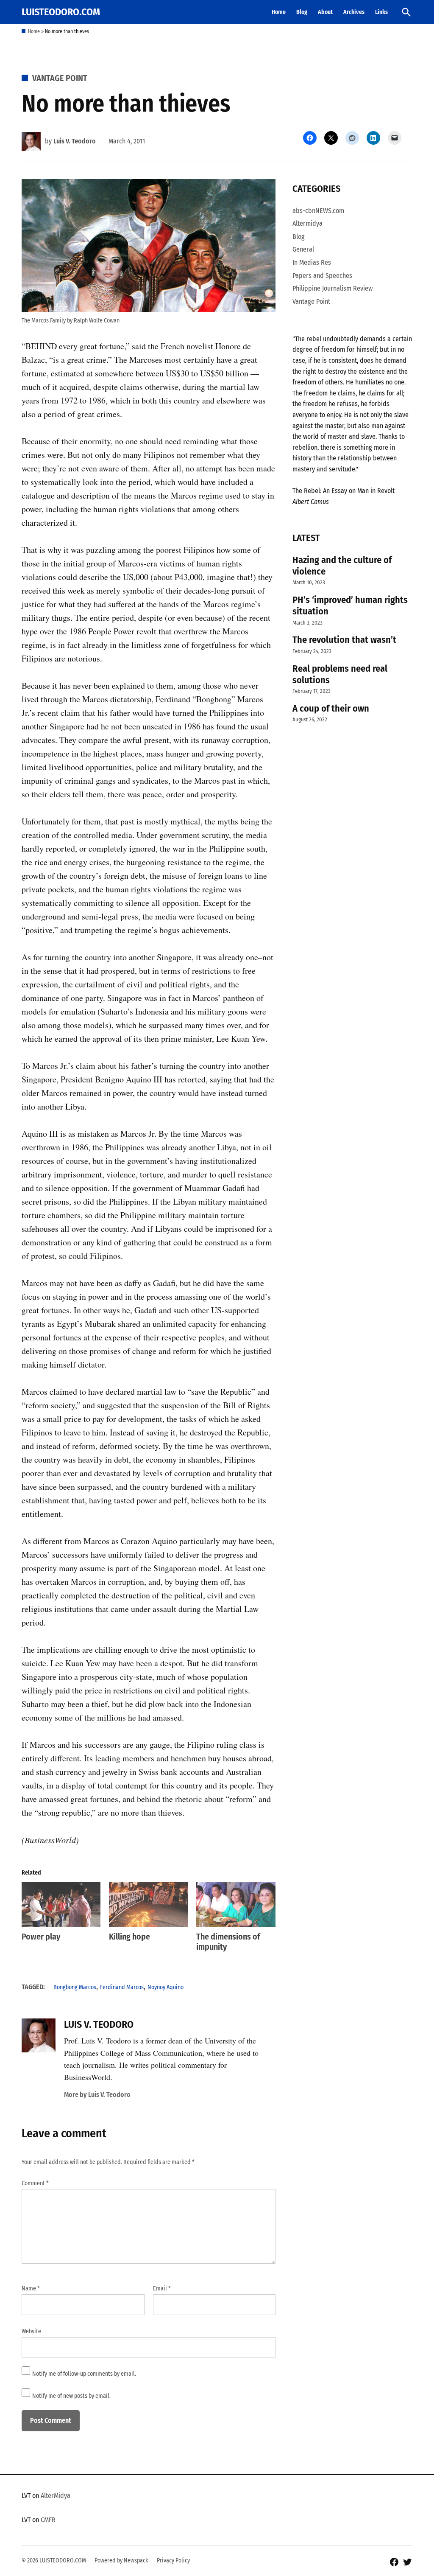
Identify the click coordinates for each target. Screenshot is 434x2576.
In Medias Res (312, 262)
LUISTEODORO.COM (61, 12)
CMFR (48, 2520)
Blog (302, 12)
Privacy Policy (173, 2561)
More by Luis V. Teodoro (97, 2095)
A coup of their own (331, 708)
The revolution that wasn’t (344, 640)
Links (381, 12)
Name (31, 2289)
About (325, 12)
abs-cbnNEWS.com (318, 211)
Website (31, 2331)
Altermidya (307, 223)
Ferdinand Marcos (122, 1987)
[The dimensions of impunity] (236, 1905)
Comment (35, 2183)
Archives (354, 12)
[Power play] (61, 1905)
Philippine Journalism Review (332, 288)
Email (162, 2289)
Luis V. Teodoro (75, 141)
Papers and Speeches (322, 276)
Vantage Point (60, 78)
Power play (41, 1937)
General (303, 249)
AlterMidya (56, 2496)
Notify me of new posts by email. (71, 2396)
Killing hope (129, 1937)
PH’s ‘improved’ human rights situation (350, 605)
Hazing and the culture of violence (342, 566)
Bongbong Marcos (75, 1987)
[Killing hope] (148, 1905)
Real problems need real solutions (340, 674)
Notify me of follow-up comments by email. (84, 2374)
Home (279, 12)
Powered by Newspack (121, 2561)
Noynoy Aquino (166, 1987)
